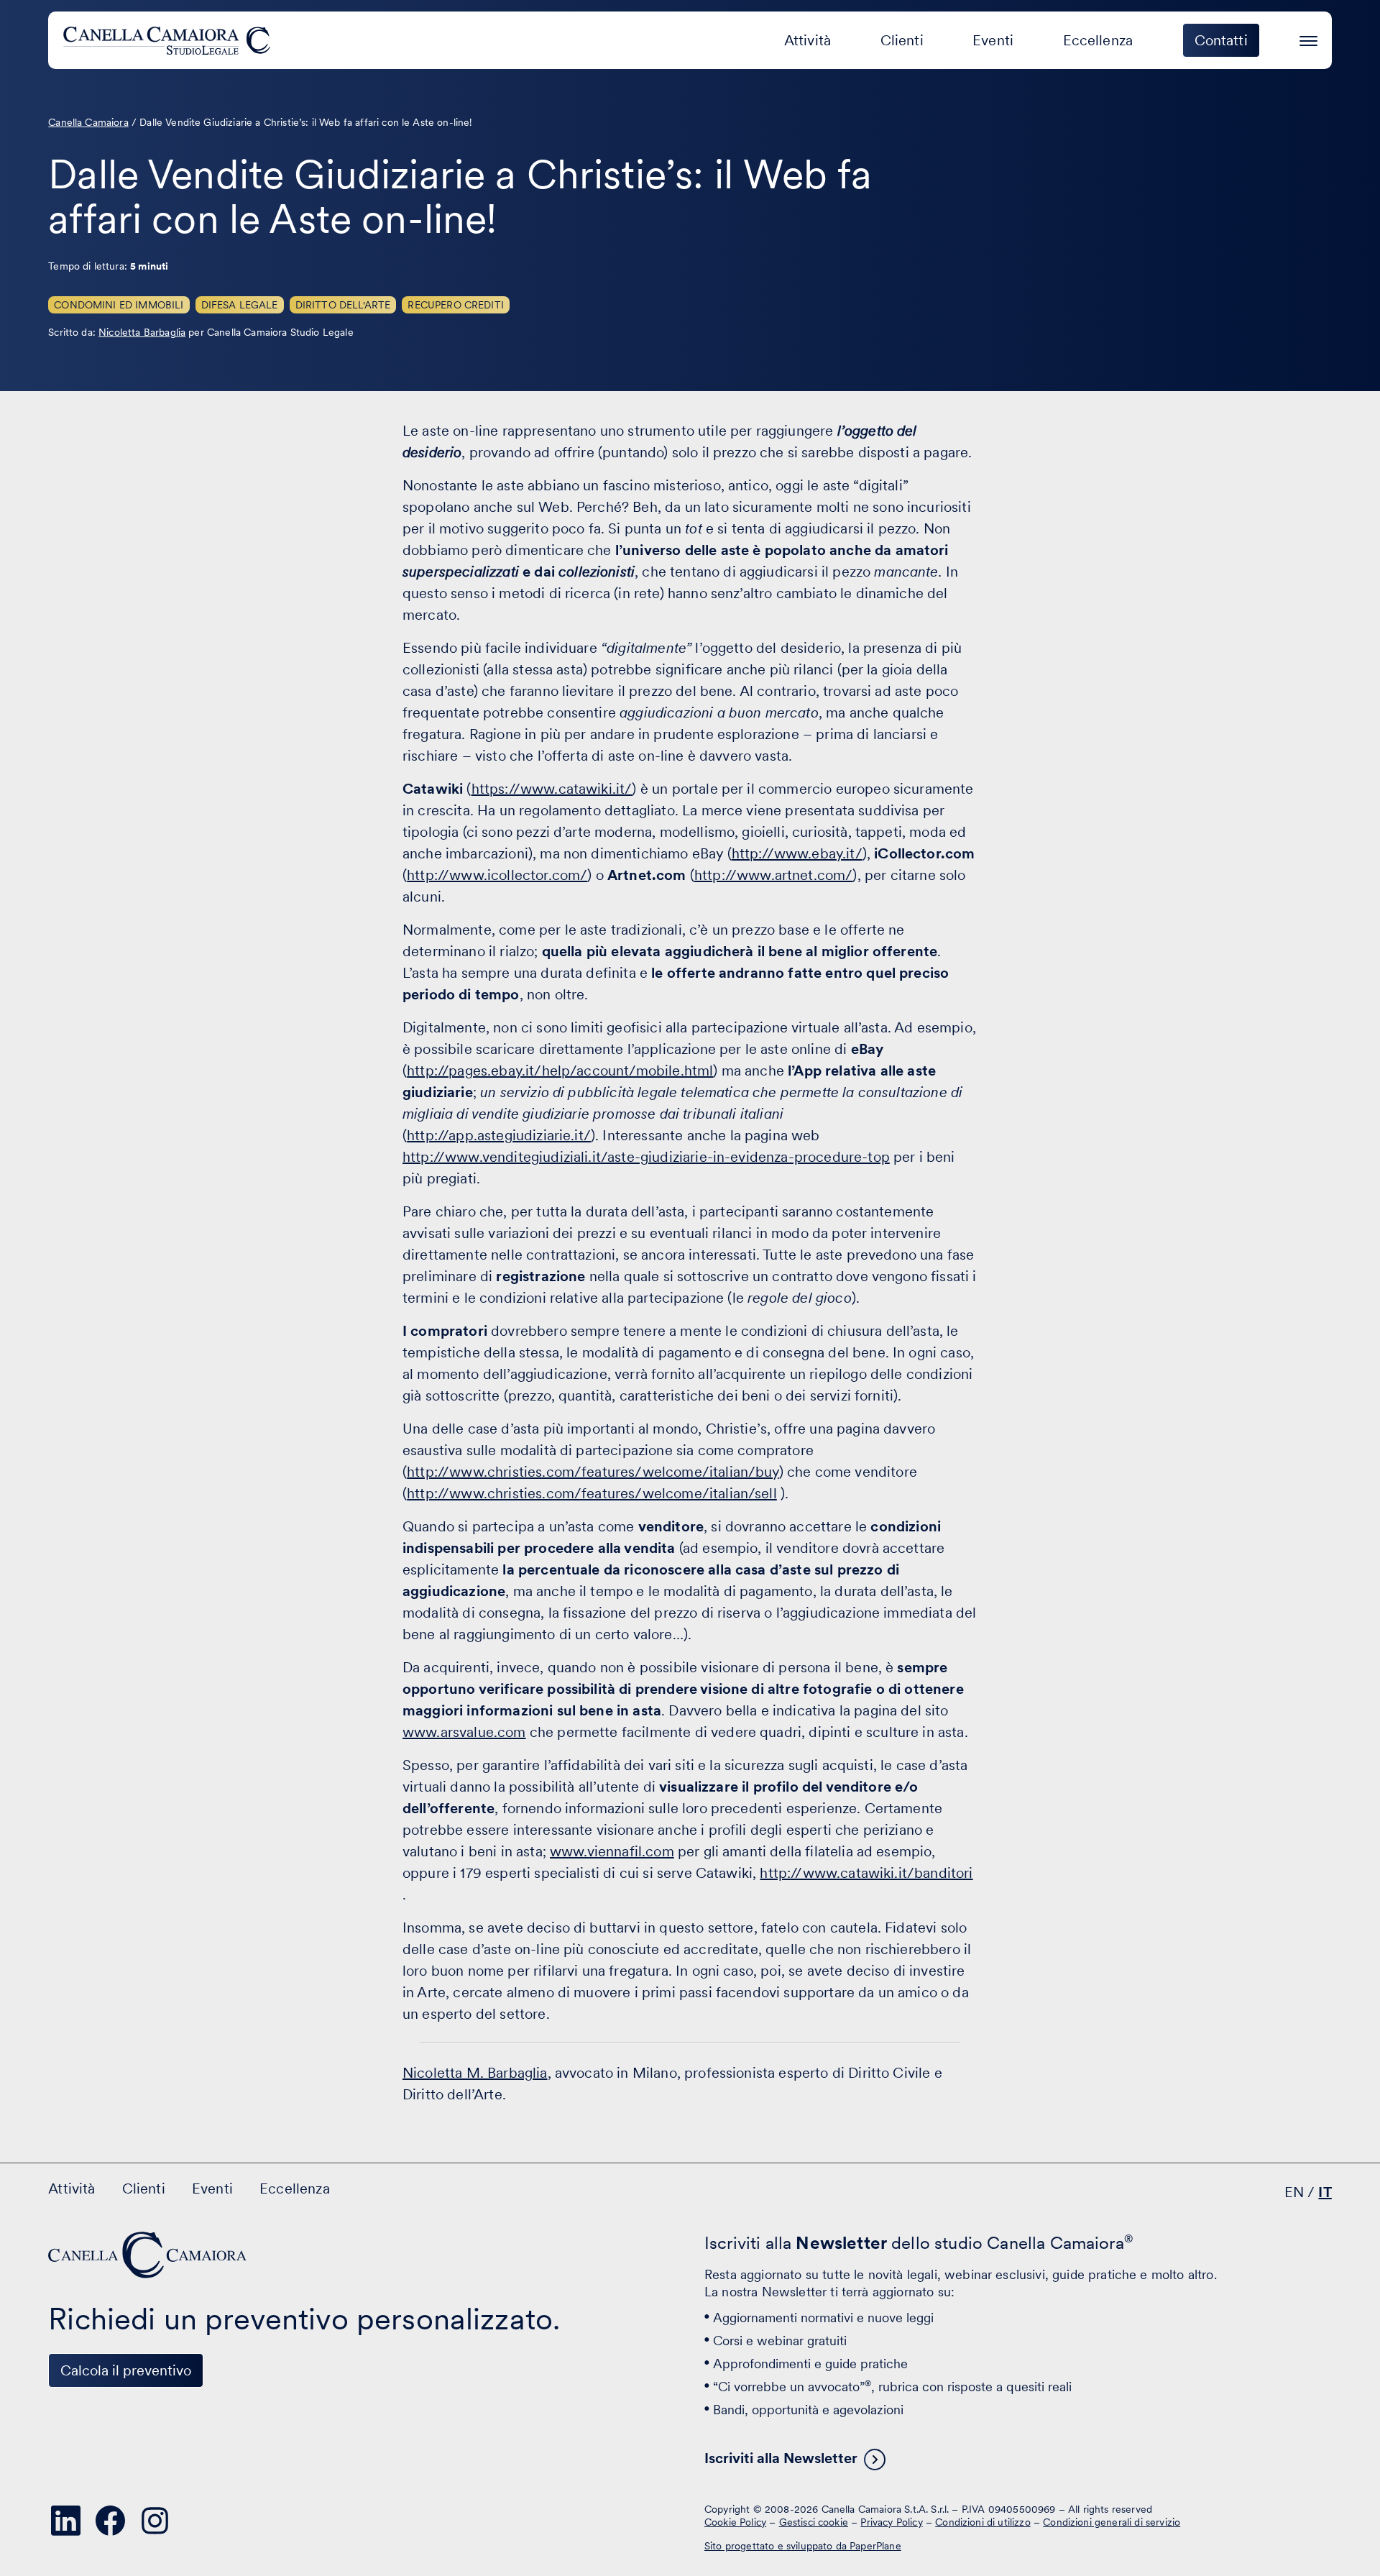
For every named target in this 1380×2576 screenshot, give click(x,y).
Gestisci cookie (814, 2522)
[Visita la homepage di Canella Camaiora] (169, 40)
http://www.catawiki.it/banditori (866, 1873)
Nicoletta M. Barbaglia (475, 2073)
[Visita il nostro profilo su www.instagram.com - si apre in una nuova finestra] (155, 2521)
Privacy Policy (891, 2522)
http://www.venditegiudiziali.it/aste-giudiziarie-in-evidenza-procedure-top (646, 1157)
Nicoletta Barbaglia (142, 332)
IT (1325, 2192)
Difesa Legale (240, 305)
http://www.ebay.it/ (797, 853)
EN (1294, 2192)
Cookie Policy (735, 2522)
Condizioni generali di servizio (1112, 2522)
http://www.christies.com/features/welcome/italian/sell (592, 1493)
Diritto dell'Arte (343, 305)
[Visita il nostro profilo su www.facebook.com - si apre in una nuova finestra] (110, 2521)
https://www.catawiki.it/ (552, 789)
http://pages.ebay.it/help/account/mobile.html (560, 1071)
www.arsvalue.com (464, 1732)
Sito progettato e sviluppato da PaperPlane (803, 2546)
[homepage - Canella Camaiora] (149, 2255)
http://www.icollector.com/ (497, 875)
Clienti (902, 40)
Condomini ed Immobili (119, 305)
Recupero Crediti (456, 305)
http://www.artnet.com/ (774, 875)
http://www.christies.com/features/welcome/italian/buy (593, 1472)
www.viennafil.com (612, 1851)
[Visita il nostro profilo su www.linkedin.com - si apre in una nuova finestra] (65, 2521)
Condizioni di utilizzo (983, 2522)
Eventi (993, 40)
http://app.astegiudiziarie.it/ (499, 1135)
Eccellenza (1098, 40)
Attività (808, 40)
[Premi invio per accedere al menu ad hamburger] (1308, 38)
